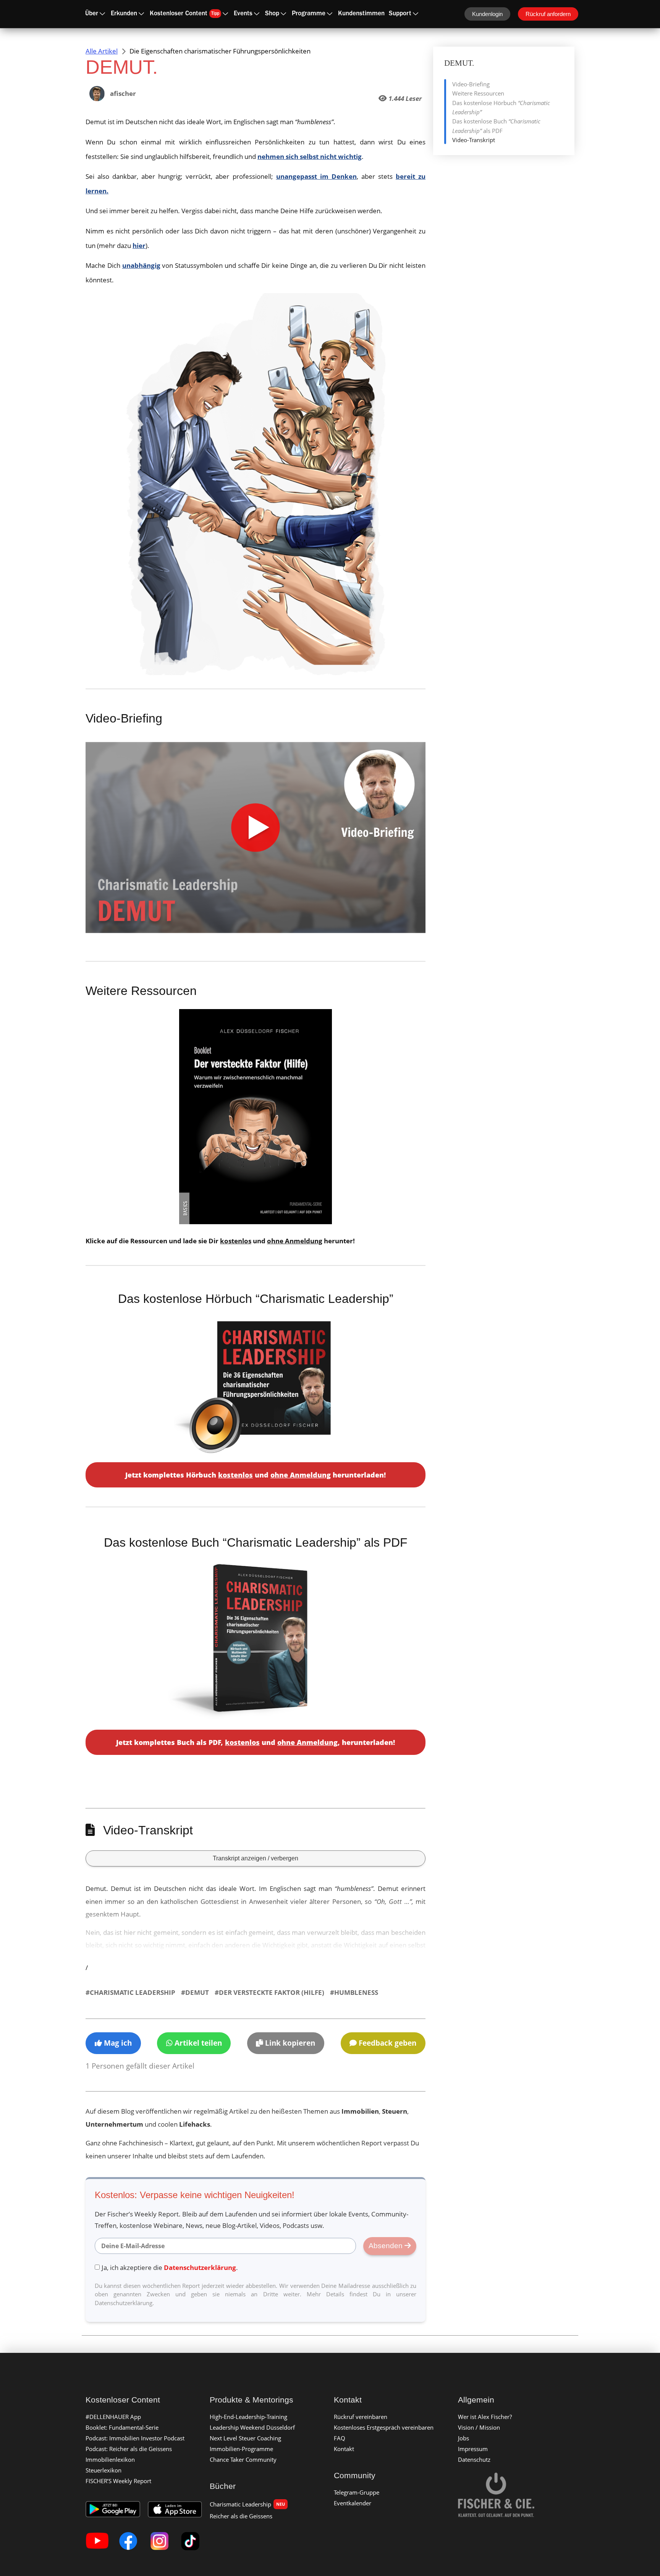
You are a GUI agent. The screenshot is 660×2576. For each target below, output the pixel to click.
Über (92, 14)
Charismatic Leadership (247, 2504)
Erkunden (124, 14)
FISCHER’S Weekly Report (118, 2481)
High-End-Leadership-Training (248, 2417)
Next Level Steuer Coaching (245, 2438)
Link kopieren (289, 2043)
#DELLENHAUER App (113, 2417)
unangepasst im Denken (316, 176)
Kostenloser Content (184, 14)
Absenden (387, 2246)
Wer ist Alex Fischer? (485, 2417)
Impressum (473, 2449)
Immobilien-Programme (241, 2449)
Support (400, 14)
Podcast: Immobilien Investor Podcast (135, 2438)
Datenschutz (474, 2459)
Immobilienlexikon (110, 2459)
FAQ (340, 2438)
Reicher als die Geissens (241, 2516)
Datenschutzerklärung (200, 2267)
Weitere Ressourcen (478, 93)
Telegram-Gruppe (357, 2492)
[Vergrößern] (376, 303)
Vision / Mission (479, 2427)
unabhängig (141, 265)
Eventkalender (353, 2503)
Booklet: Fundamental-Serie (122, 2427)
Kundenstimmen (361, 14)
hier (139, 245)
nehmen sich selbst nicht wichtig (310, 156)
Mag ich (117, 2043)
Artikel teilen (197, 2043)
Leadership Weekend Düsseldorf (252, 2427)
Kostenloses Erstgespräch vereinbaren (384, 2427)
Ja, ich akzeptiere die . (170, 2267)
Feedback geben (387, 2043)
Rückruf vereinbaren (361, 2417)
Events (243, 14)
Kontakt (344, 2449)
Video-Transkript (474, 140)
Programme (309, 14)
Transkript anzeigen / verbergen (256, 1858)
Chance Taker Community (243, 2459)
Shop (272, 14)
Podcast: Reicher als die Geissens (129, 2449)
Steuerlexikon (104, 2470)
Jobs (463, 2438)
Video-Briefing (471, 84)
